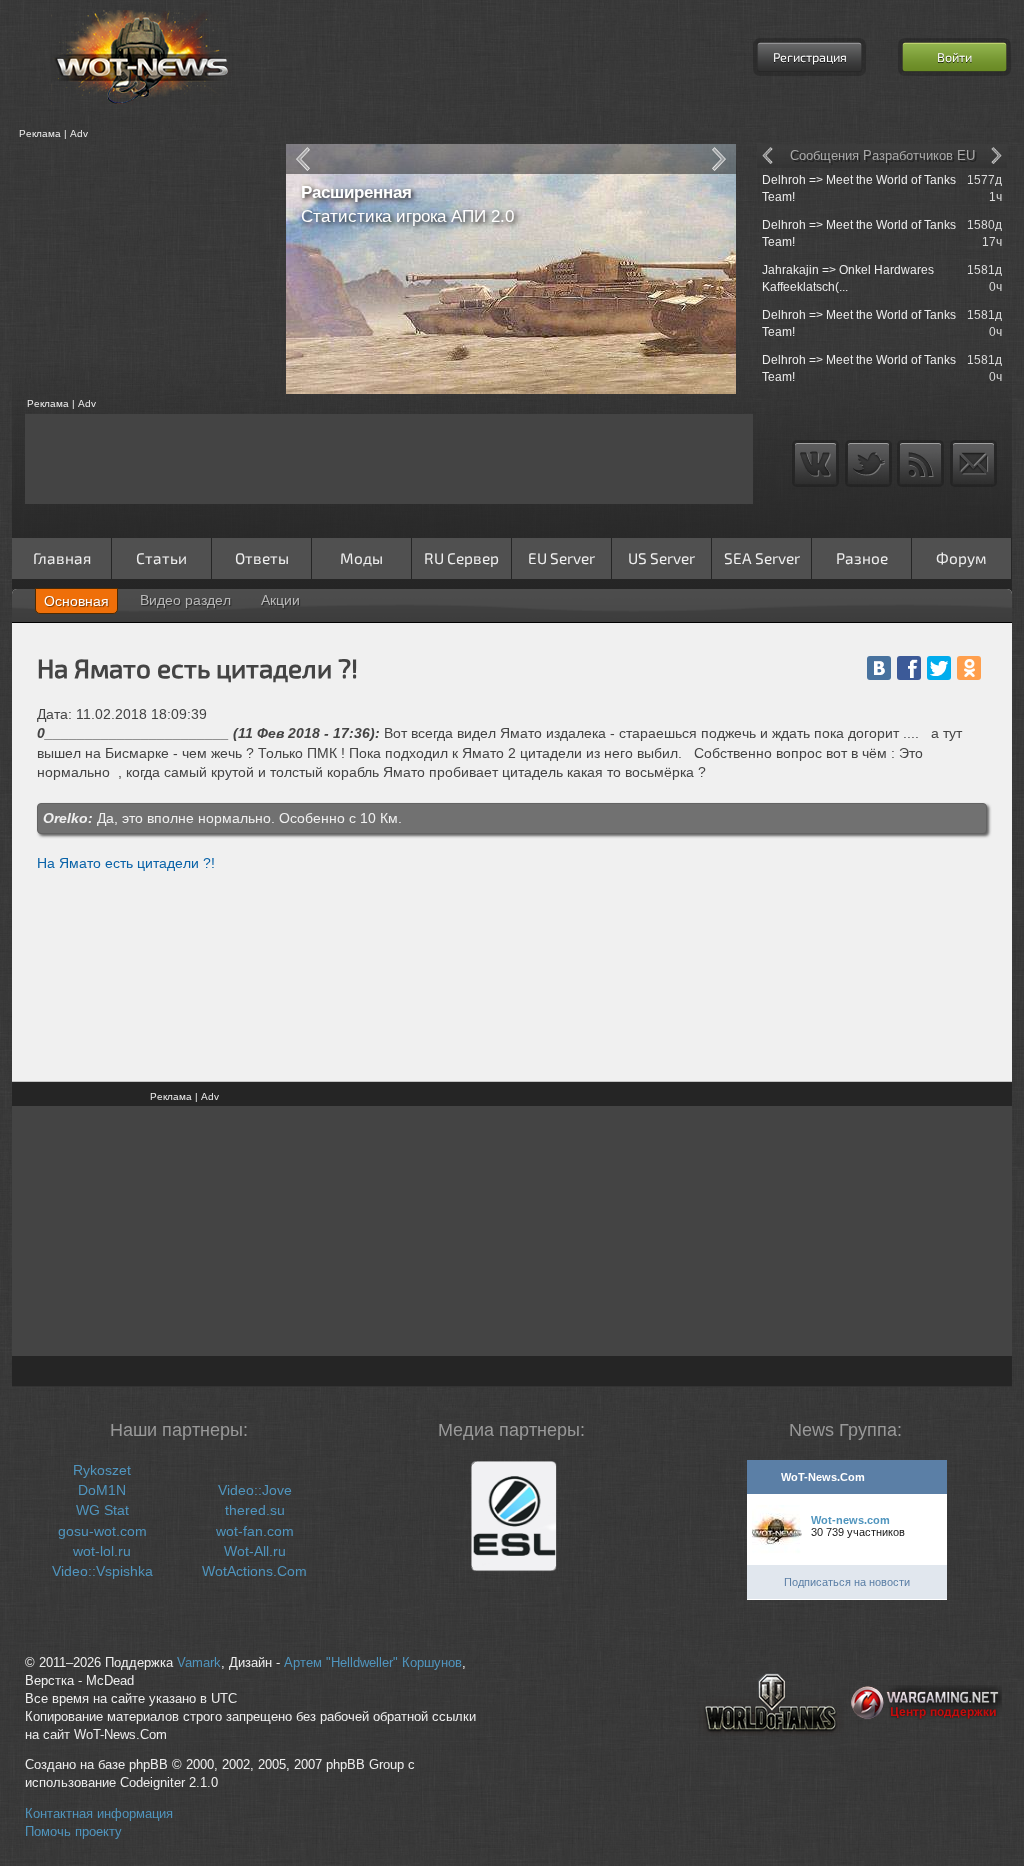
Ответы (262, 558)
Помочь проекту (73, 1832)
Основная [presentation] (76, 601)
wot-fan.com (255, 1531)
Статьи (161, 558)
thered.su (255, 1510)
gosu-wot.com (102, 1531)
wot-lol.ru (102, 1551)
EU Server (561, 558)
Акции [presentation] (280, 600)
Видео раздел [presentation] (185, 600)
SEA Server (762, 558)
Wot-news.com (850, 1520)
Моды (361, 558)
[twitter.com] (939, 668)
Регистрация (810, 57)
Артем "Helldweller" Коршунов (373, 1663)
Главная (62, 558)
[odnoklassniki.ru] (969, 668)
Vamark (199, 1663)
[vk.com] (879, 668)
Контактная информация (99, 1814)
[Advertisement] (142, 269)
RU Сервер (461, 558)
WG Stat (102, 1510)
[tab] (76, 601)
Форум (961, 558)
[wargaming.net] (926, 1748)
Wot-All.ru (255, 1551)
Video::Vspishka (102, 1571)
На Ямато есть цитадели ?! (126, 863)
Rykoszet (102, 1470)
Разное (862, 558)
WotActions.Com (254, 1571)
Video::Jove (255, 1490)
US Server (661, 558)
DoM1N (102, 1490)
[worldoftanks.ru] (771, 1748)
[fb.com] (909, 668)
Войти (954, 57)
